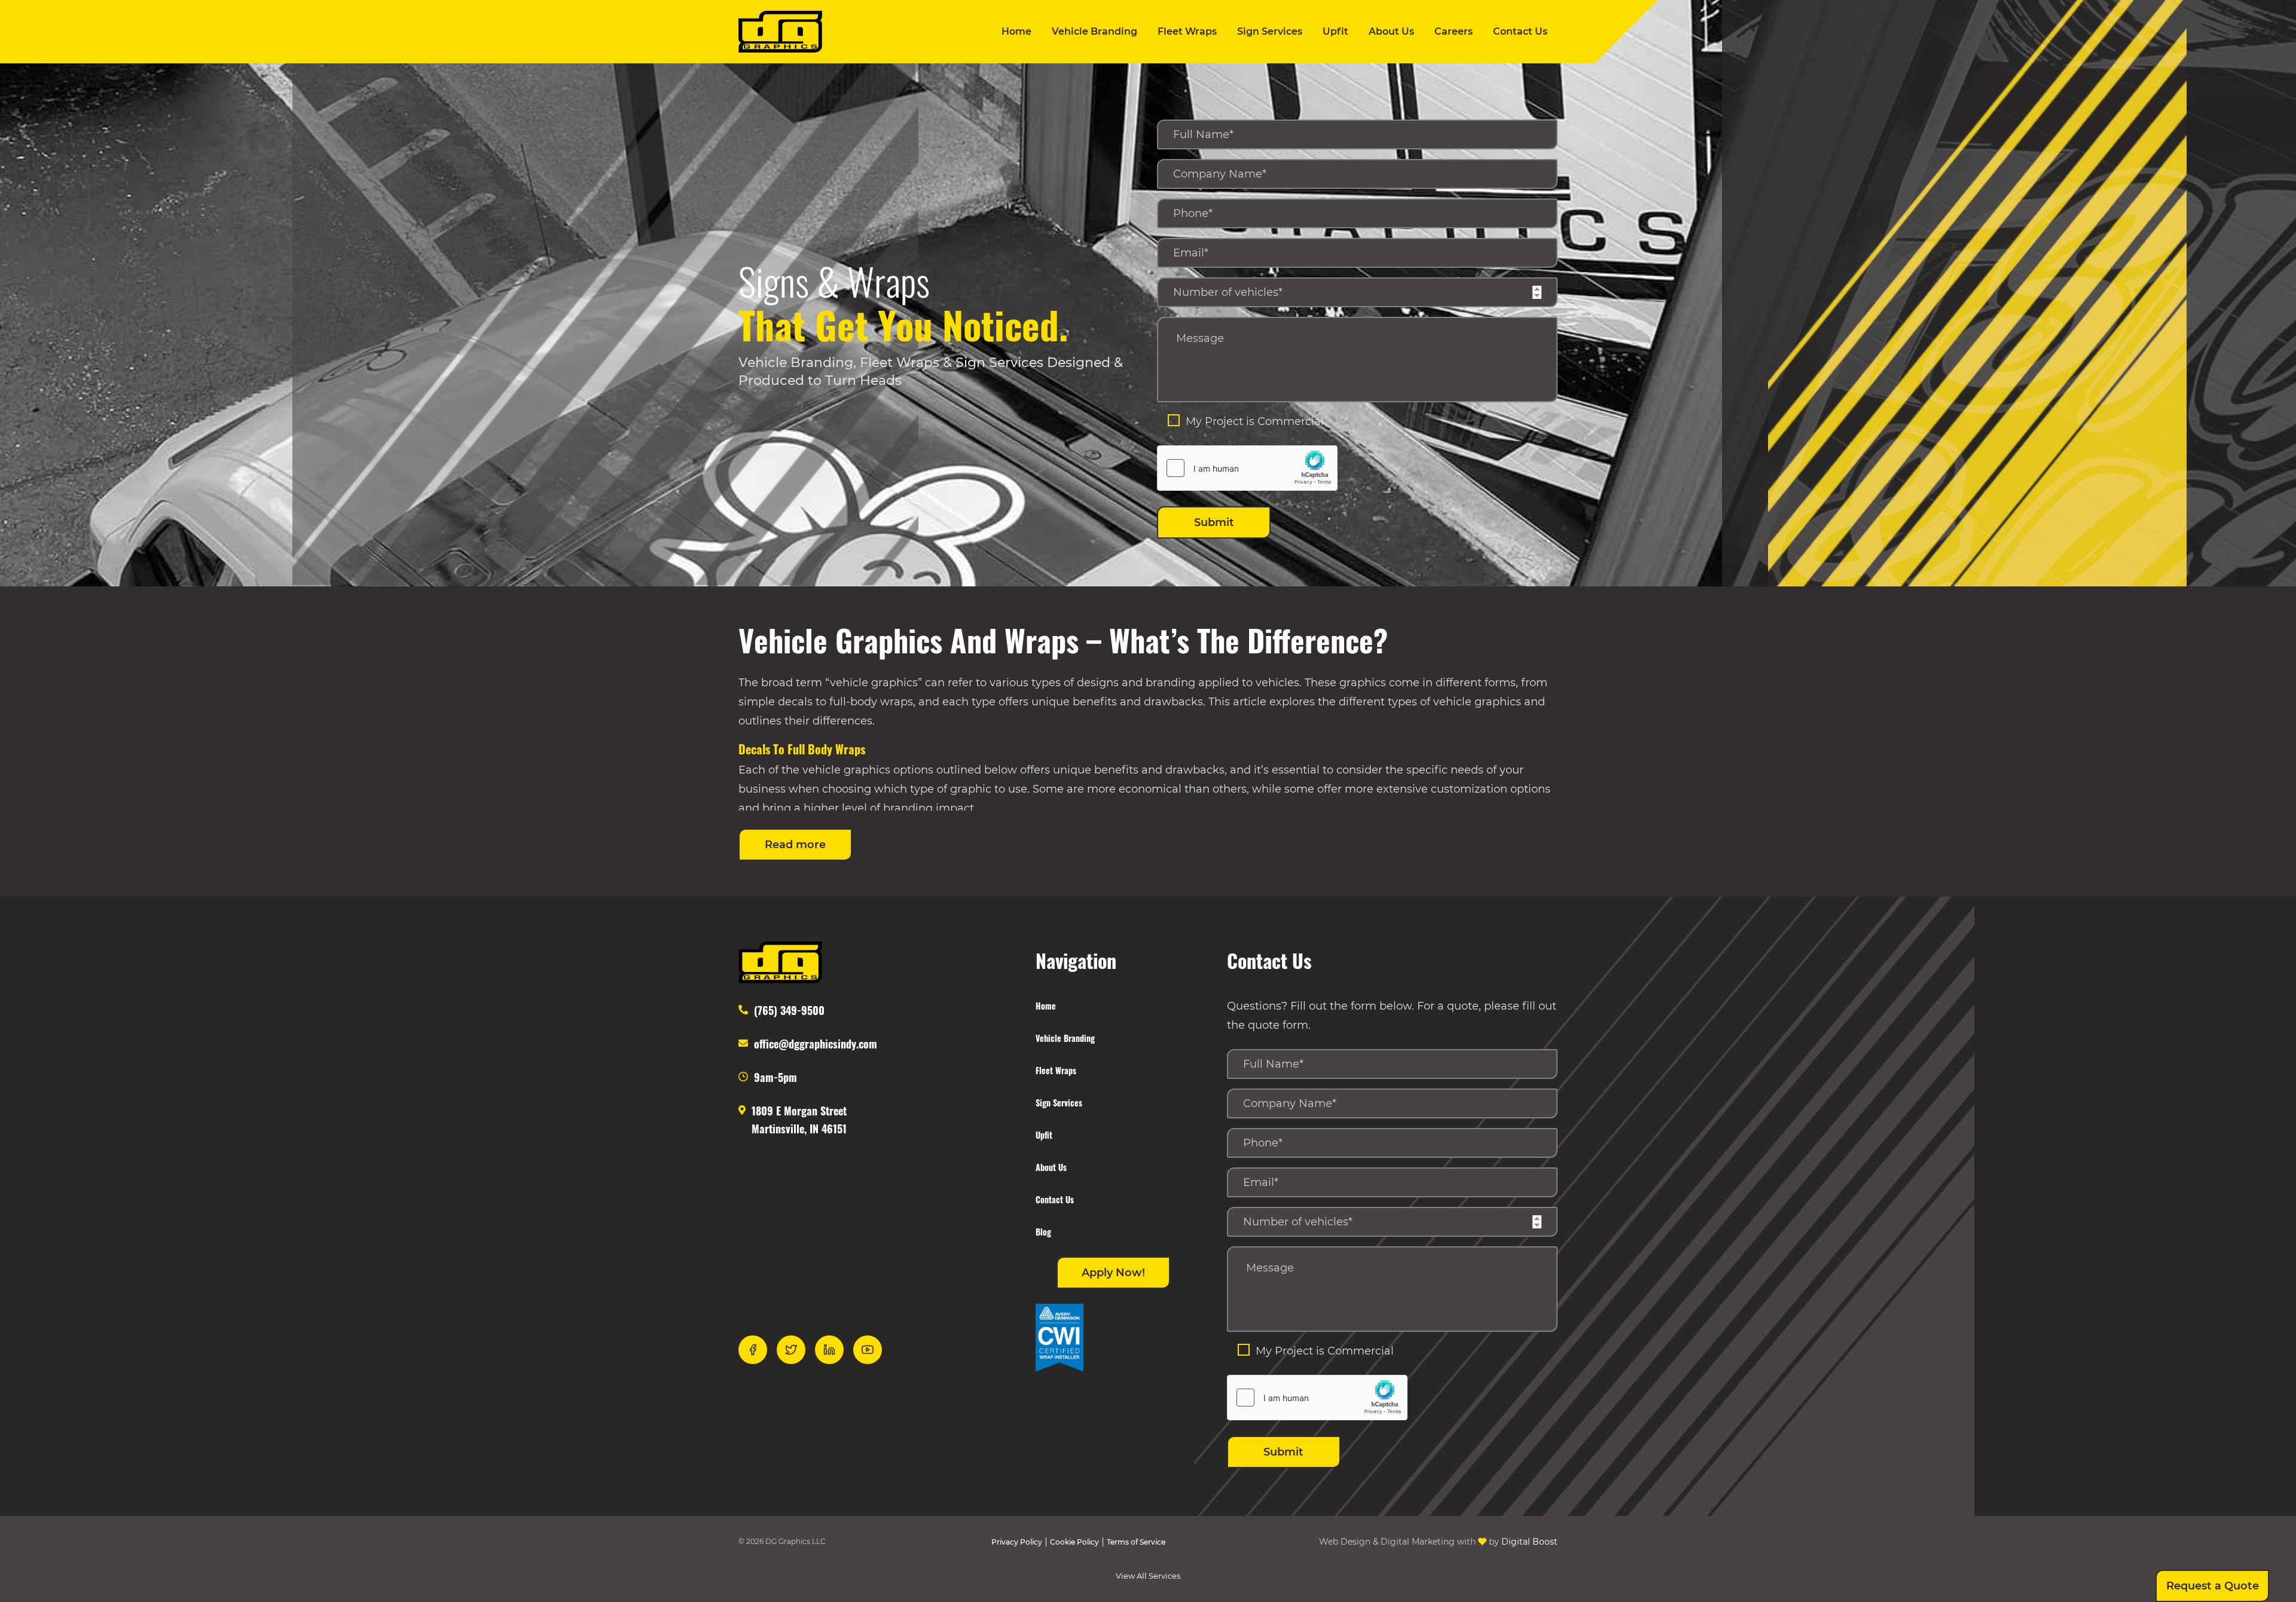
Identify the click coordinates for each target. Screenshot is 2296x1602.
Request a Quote (2213, 1586)
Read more (795, 845)
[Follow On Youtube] (868, 1350)
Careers (1454, 31)
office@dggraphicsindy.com (816, 1044)
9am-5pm (775, 1077)
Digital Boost (1529, 1542)
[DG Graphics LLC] (780, 32)
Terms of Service (1136, 1542)
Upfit (1335, 31)
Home (1016, 31)
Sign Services (1270, 31)
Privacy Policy (1017, 1542)
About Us (1391, 31)
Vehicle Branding (1094, 31)
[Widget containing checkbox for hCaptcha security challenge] (1247, 468)
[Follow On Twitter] (791, 1350)
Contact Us (1520, 31)
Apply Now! (1113, 1273)
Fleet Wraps (1187, 31)
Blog (1043, 1232)
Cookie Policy (1074, 1542)
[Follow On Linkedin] (829, 1350)
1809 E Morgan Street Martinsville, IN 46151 (799, 1120)
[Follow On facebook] (753, 1350)
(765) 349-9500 (789, 1010)
